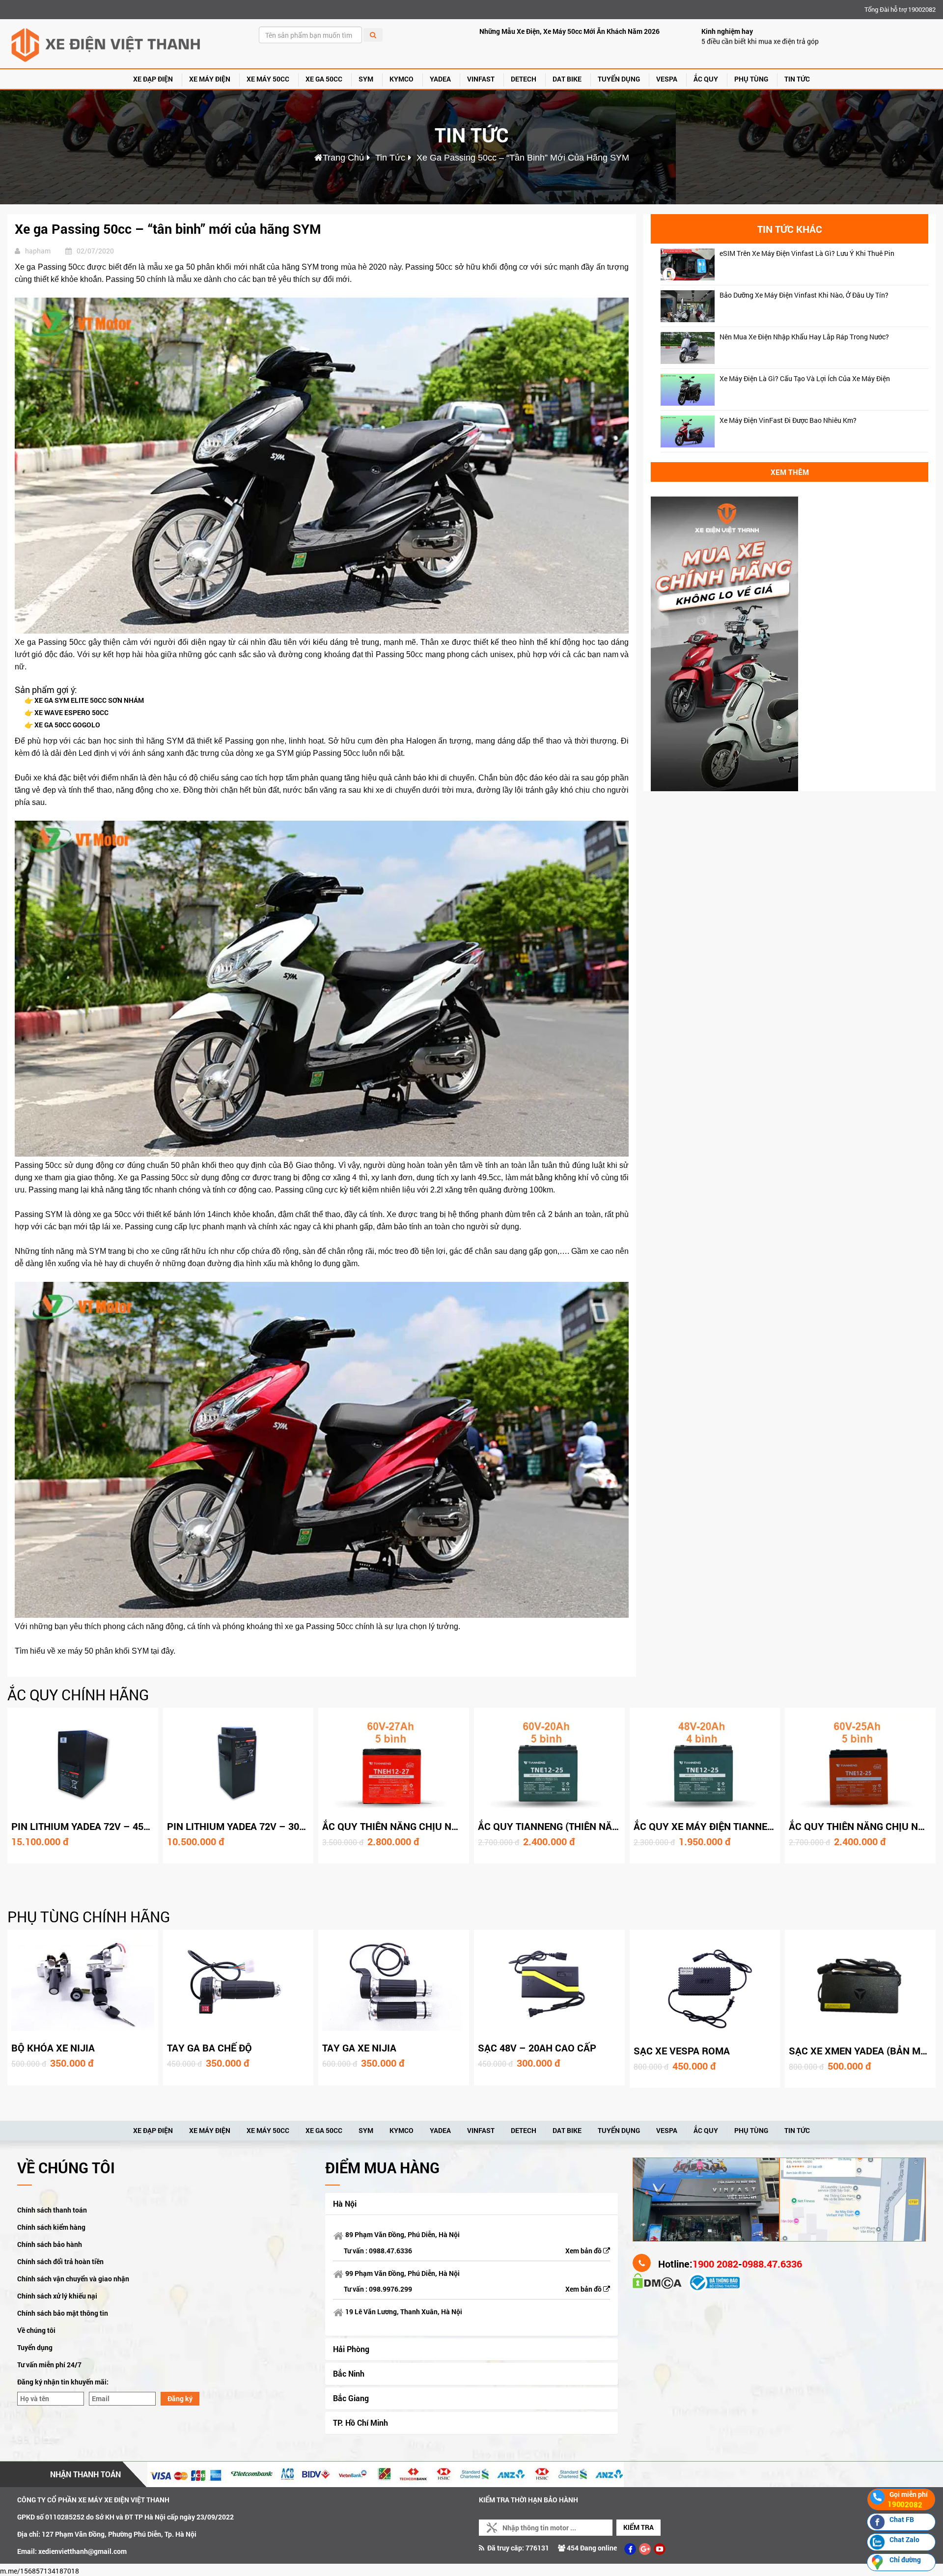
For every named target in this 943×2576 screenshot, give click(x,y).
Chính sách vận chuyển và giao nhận (73, 2279)
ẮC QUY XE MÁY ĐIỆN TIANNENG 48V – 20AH (735, 1826)
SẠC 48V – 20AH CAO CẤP (537, 2048)
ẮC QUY (706, 79)
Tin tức (797, 79)
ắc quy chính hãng (78, 1695)
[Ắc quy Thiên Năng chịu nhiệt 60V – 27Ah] (394, 1763)
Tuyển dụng (35, 2347)
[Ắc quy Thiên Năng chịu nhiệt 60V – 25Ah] (860, 1763)
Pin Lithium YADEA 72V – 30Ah (240, 1826)
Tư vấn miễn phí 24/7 (49, 2365)
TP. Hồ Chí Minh (361, 2423)
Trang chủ (343, 158)
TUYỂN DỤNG (619, 79)
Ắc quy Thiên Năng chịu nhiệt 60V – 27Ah (425, 1826)
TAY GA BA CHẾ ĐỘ (209, 2048)
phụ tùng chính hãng (89, 1917)
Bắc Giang (351, 2398)
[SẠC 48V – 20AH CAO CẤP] (549, 1985)
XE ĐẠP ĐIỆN (153, 79)
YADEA (440, 79)
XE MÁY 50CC (268, 79)
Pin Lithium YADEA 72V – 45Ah (84, 1826)
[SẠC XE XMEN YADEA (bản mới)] (860, 1986)
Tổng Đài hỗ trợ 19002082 (900, 9)
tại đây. (163, 1651)
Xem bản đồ (584, 2251)
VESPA (667, 79)
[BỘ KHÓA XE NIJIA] (83, 1985)
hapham (38, 251)
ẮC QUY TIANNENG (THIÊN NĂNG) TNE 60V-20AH (587, 1826)
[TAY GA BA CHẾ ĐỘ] (238, 1985)
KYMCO (402, 79)
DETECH (524, 79)
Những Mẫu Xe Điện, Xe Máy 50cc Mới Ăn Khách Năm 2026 (569, 31)
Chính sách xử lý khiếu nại (57, 2296)
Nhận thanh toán (85, 2474)
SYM (366, 79)
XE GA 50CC (324, 79)
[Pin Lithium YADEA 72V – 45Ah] (83, 1763)
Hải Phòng (351, 2349)
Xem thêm (790, 472)
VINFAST (481, 79)
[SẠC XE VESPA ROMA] (705, 1986)
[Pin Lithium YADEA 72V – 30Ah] (238, 1763)
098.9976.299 (390, 2289)
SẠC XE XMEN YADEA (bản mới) (861, 2050)
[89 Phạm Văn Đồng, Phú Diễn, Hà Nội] (706, 2199)
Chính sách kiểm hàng (51, 2227)
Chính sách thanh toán (52, 2210)
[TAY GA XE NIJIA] (394, 1985)
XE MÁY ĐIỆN (210, 79)
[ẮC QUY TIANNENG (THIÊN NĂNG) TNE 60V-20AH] (549, 1763)
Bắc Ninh (349, 2373)
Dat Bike (567, 79)
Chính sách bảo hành (50, 2244)
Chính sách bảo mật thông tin (63, 2313)
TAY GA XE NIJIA (359, 2048)
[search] (373, 35)
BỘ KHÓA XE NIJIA (53, 2048)
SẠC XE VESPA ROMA (682, 2050)
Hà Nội (345, 2203)
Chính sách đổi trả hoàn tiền (60, 2261)
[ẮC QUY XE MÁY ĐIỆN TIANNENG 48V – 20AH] (705, 1763)
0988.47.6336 (390, 2251)
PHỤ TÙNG (751, 79)
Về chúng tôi (36, 2330)
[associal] (630, 2549)
